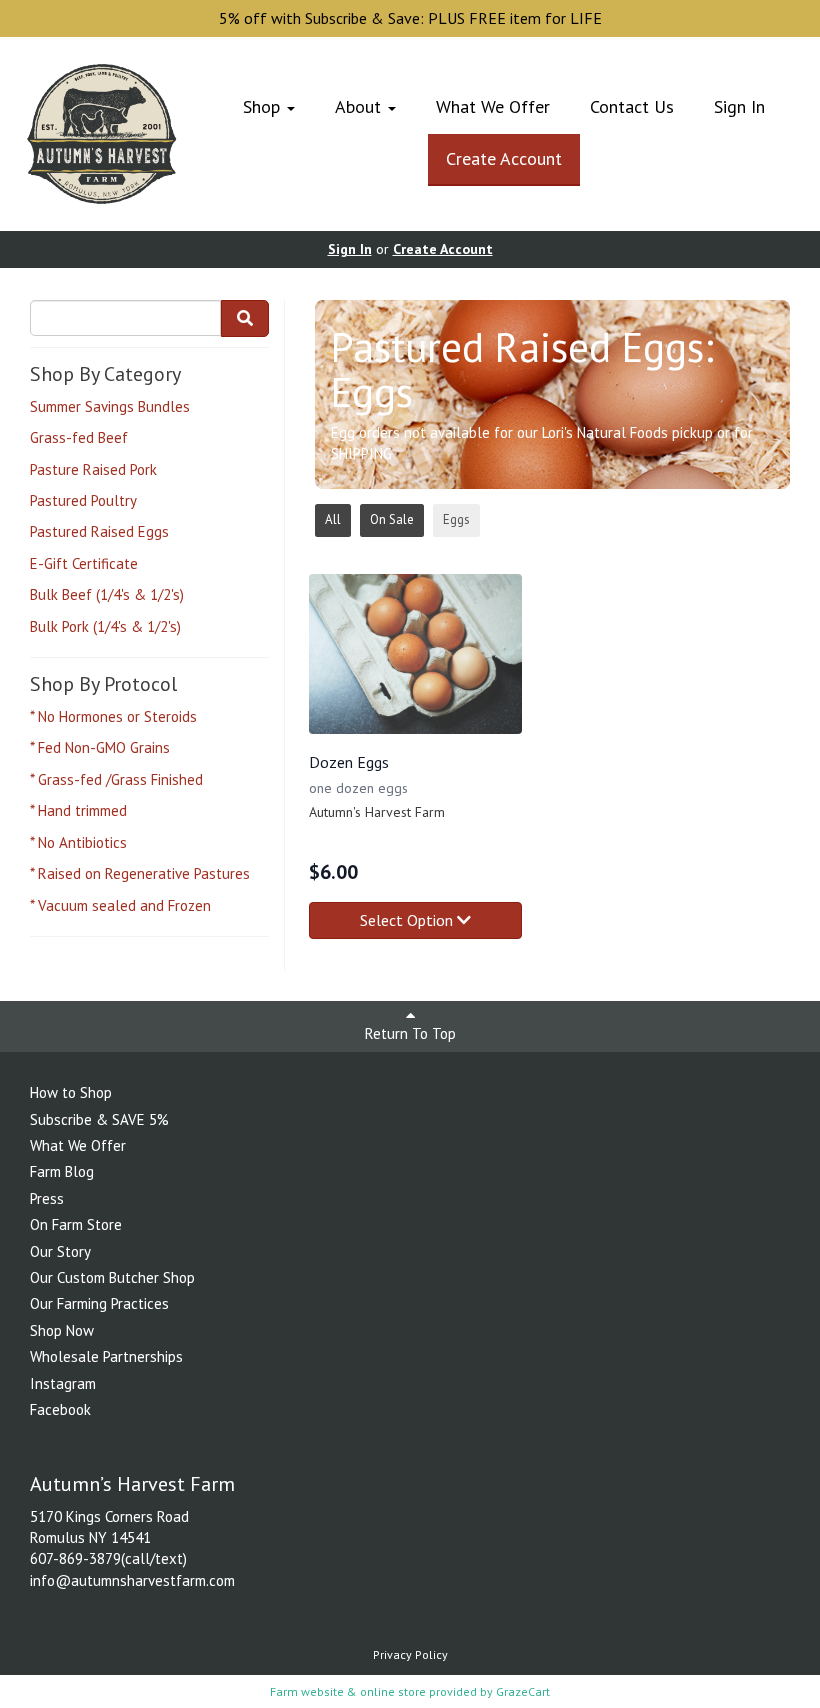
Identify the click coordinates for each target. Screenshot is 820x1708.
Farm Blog (62, 1171)
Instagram (63, 1383)
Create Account (504, 158)
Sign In (739, 106)
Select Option (408, 920)
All (333, 519)
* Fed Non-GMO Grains (100, 747)
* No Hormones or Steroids (113, 716)
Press (47, 1198)
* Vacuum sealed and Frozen (120, 905)
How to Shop (71, 1092)
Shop (264, 106)
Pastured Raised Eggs (99, 531)
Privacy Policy (410, 1654)
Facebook (60, 1409)
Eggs (456, 519)
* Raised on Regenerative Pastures (140, 873)
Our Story (60, 1251)
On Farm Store (76, 1224)
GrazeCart (523, 1691)
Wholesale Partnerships (106, 1356)
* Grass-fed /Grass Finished (116, 779)
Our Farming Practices (99, 1303)
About (360, 106)
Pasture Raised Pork (93, 469)
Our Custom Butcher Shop (112, 1277)
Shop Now (62, 1330)
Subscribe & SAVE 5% (99, 1119)
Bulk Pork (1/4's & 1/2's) (105, 626)
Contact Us (632, 106)
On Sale (392, 519)
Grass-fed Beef (79, 437)
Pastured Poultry (83, 500)
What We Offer (493, 106)
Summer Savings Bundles (110, 406)
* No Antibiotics (78, 842)
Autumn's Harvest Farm (377, 812)
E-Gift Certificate (84, 563)
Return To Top (410, 1033)
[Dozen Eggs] (415, 653)
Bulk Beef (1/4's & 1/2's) (107, 594)
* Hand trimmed (78, 810)
